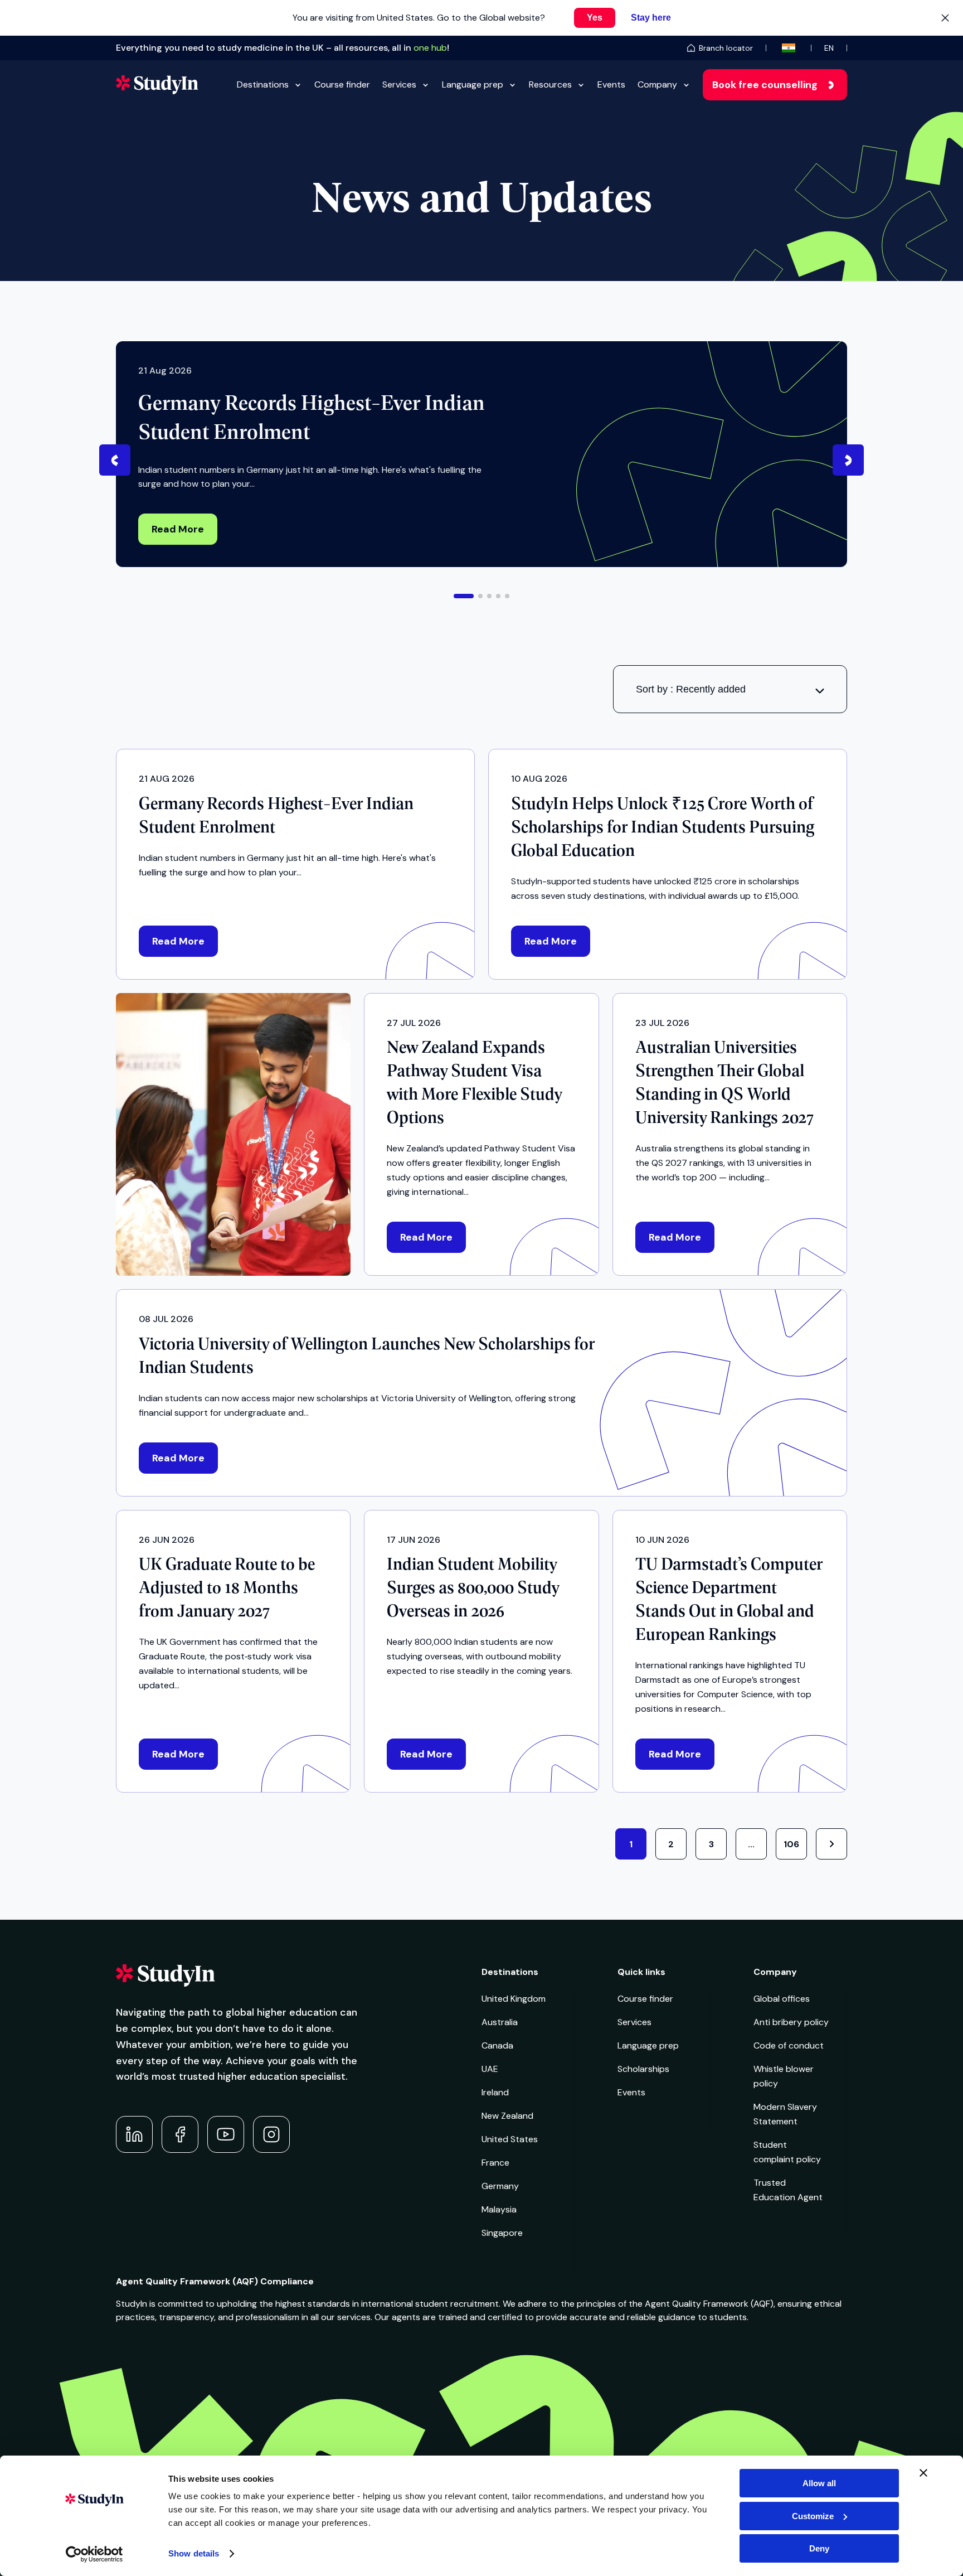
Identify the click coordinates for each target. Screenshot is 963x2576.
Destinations (263, 84)
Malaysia (499, 2209)
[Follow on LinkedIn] (134, 2134)
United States (510, 2139)
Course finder (342, 84)
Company (657, 84)
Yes (595, 18)
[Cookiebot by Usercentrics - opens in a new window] (94, 2554)
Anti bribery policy (791, 2022)
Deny (819, 2548)
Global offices (782, 1999)
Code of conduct (789, 2045)
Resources (550, 84)
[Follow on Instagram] (271, 2134)
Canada (497, 2045)
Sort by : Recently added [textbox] (691, 689)
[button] (464, 596)
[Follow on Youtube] (226, 2134)
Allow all (819, 2483)
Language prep (473, 84)
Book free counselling (765, 85)
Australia (500, 2022)
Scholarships (643, 2069)
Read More (178, 529)
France (495, 2163)
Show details (194, 2553)
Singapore (502, 2233)
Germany (500, 2186)
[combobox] (730, 689)
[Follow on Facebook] (180, 2134)
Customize (813, 2516)
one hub (430, 48)
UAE (490, 2069)
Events (611, 84)
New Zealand (507, 2116)
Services (399, 84)
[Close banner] (923, 2473)
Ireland (495, 2092)
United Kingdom (514, 1999)
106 (791, 1844)
